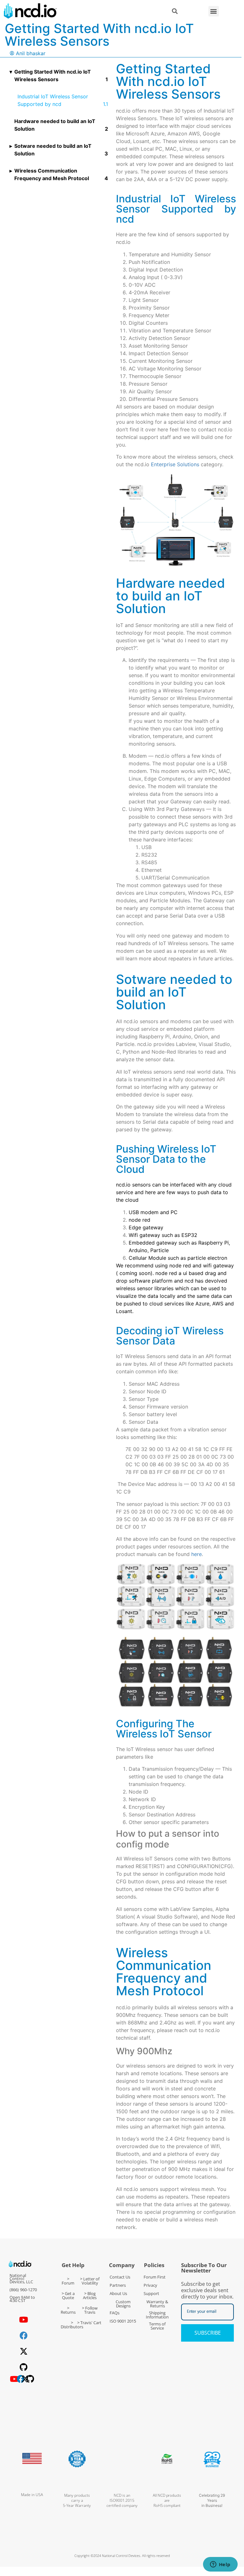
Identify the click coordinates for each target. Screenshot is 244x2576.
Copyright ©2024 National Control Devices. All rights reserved (122, 2556)
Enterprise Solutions (175, 464)
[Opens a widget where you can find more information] (220, 2565)
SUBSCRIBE (208, 2333)
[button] (214, 11)
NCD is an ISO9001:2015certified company (122, 2500)
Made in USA (32, 2495)
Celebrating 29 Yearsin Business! (212, 2500)
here (197, 1554)
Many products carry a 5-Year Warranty (77, 2500)
